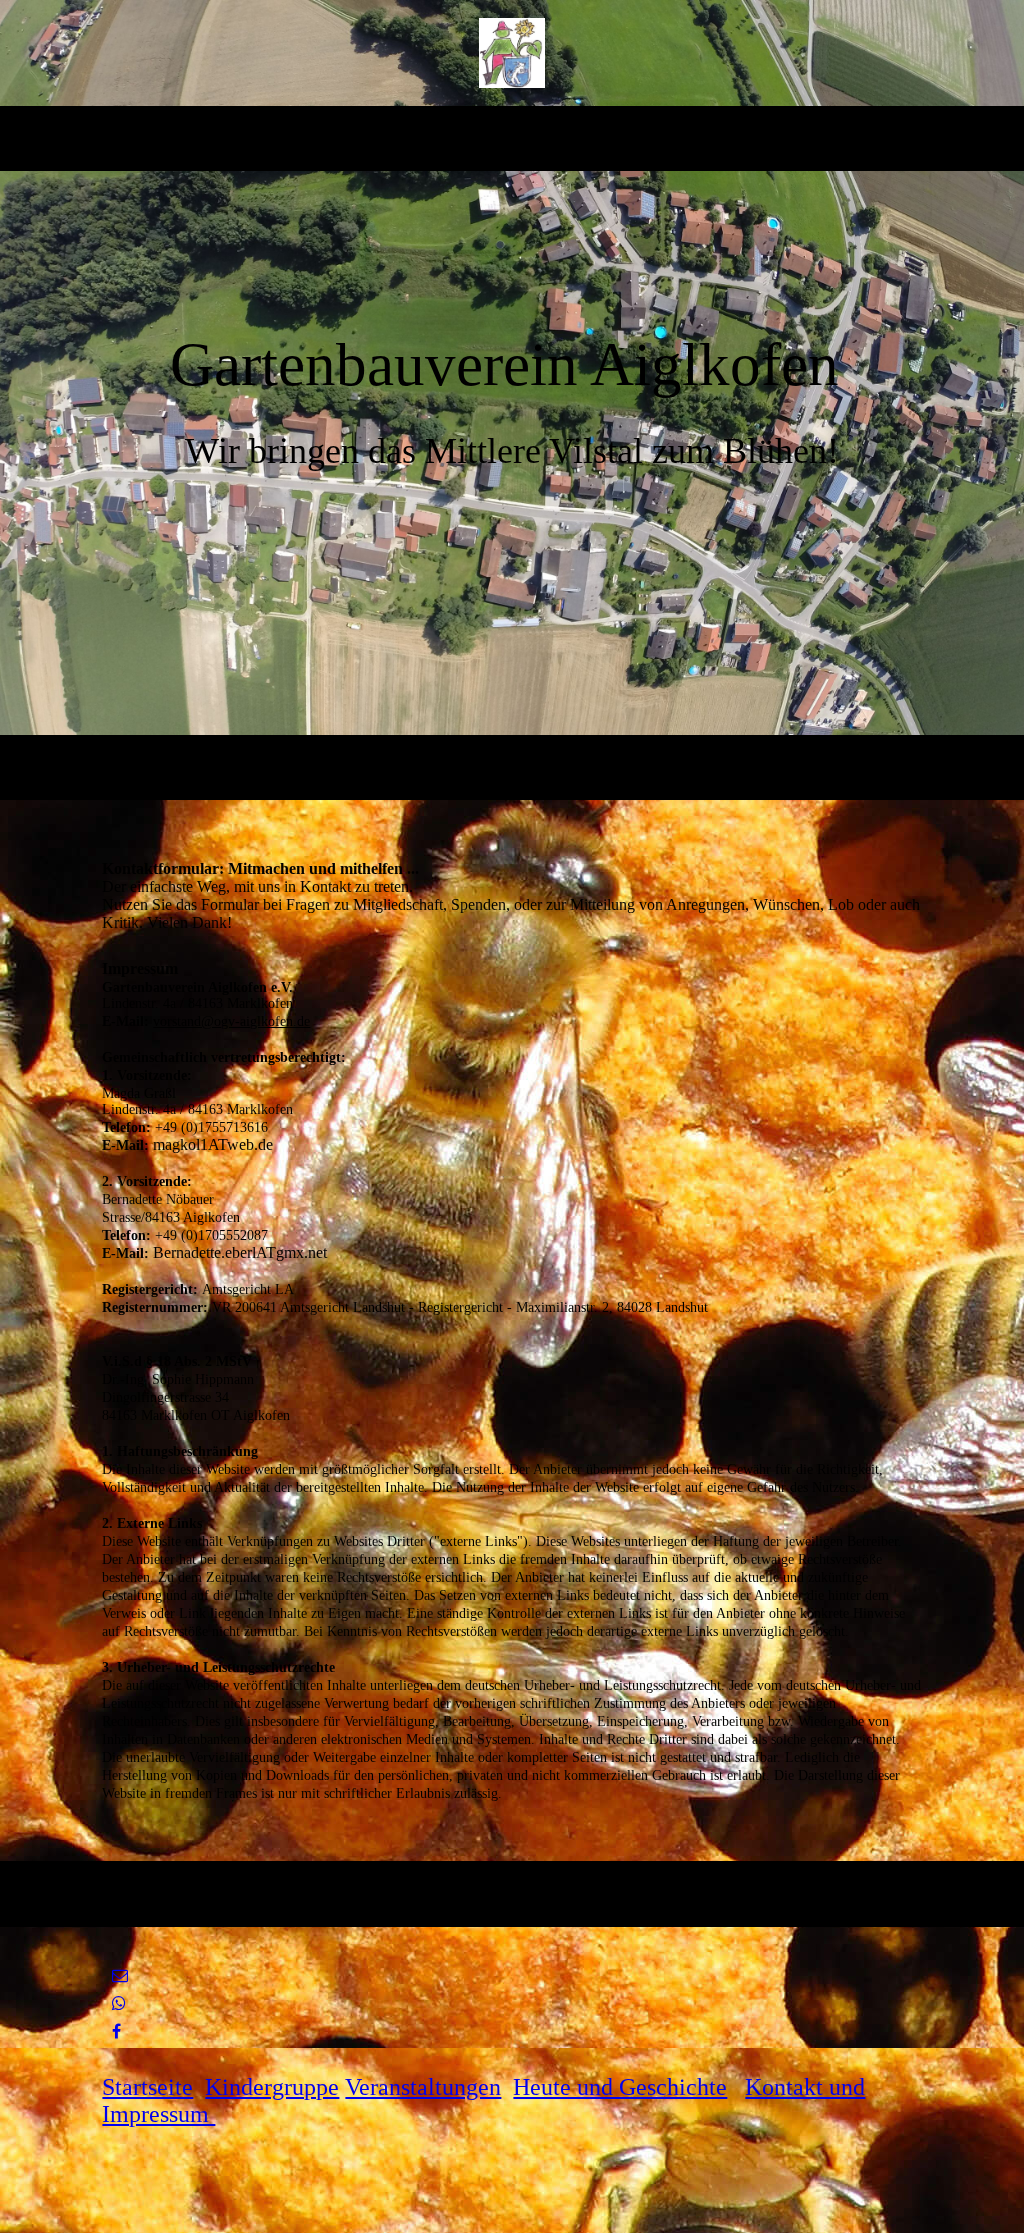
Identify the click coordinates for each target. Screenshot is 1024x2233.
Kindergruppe (272, 2087)
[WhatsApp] (119, 2003)
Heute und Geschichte (620, 2087)
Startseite (147, 2087)
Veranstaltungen (423, 2087)
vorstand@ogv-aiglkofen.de (231, 1021)
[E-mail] (120, 1975)
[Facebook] (116, 2031)
